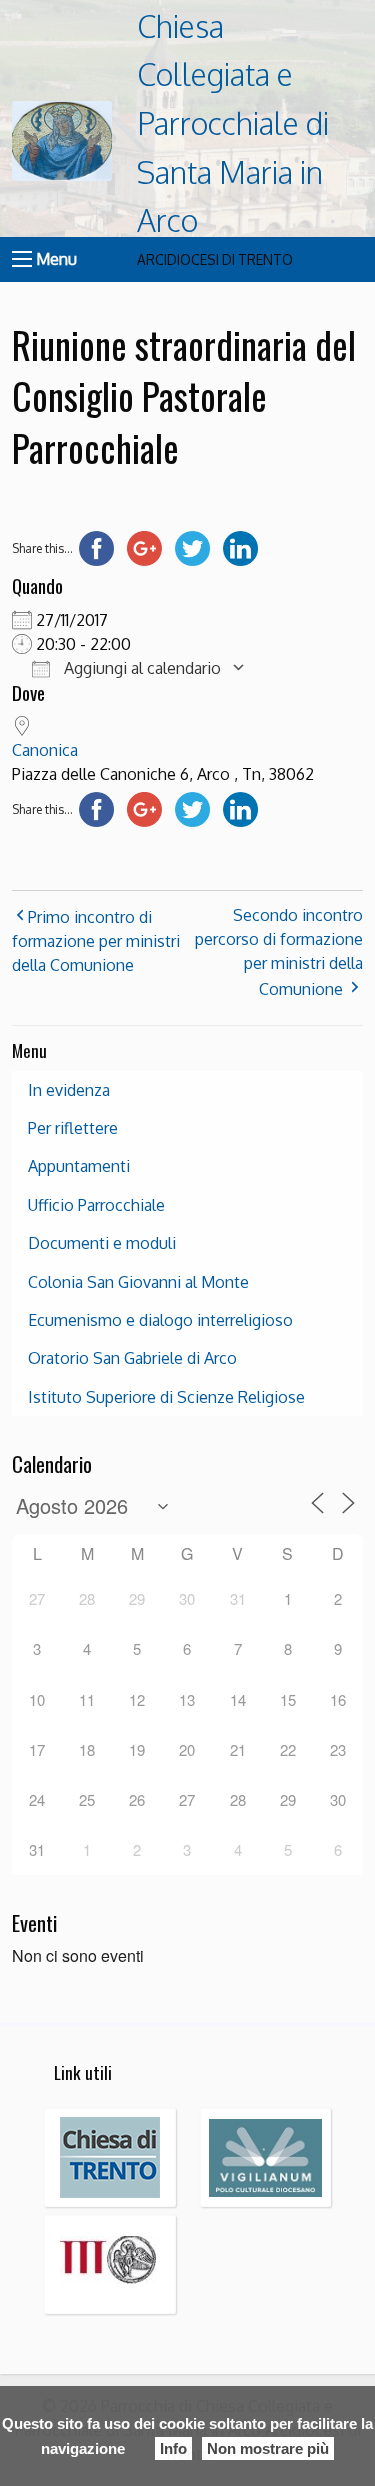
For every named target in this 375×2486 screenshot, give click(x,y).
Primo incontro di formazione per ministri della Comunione (96, 941)
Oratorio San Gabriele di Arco (132, 1358)
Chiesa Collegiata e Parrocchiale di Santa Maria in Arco (233, 123)
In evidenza (69, 1090)
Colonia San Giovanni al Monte (138, 1282)
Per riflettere (73, 1128)
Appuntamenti (79, 1166)
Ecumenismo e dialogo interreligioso (160, 1320)
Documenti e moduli (102, 1243)
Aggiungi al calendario (140, 668)
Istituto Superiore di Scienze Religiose (166, 1397)
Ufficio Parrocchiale (96, 1205)
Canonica (45, 750)
